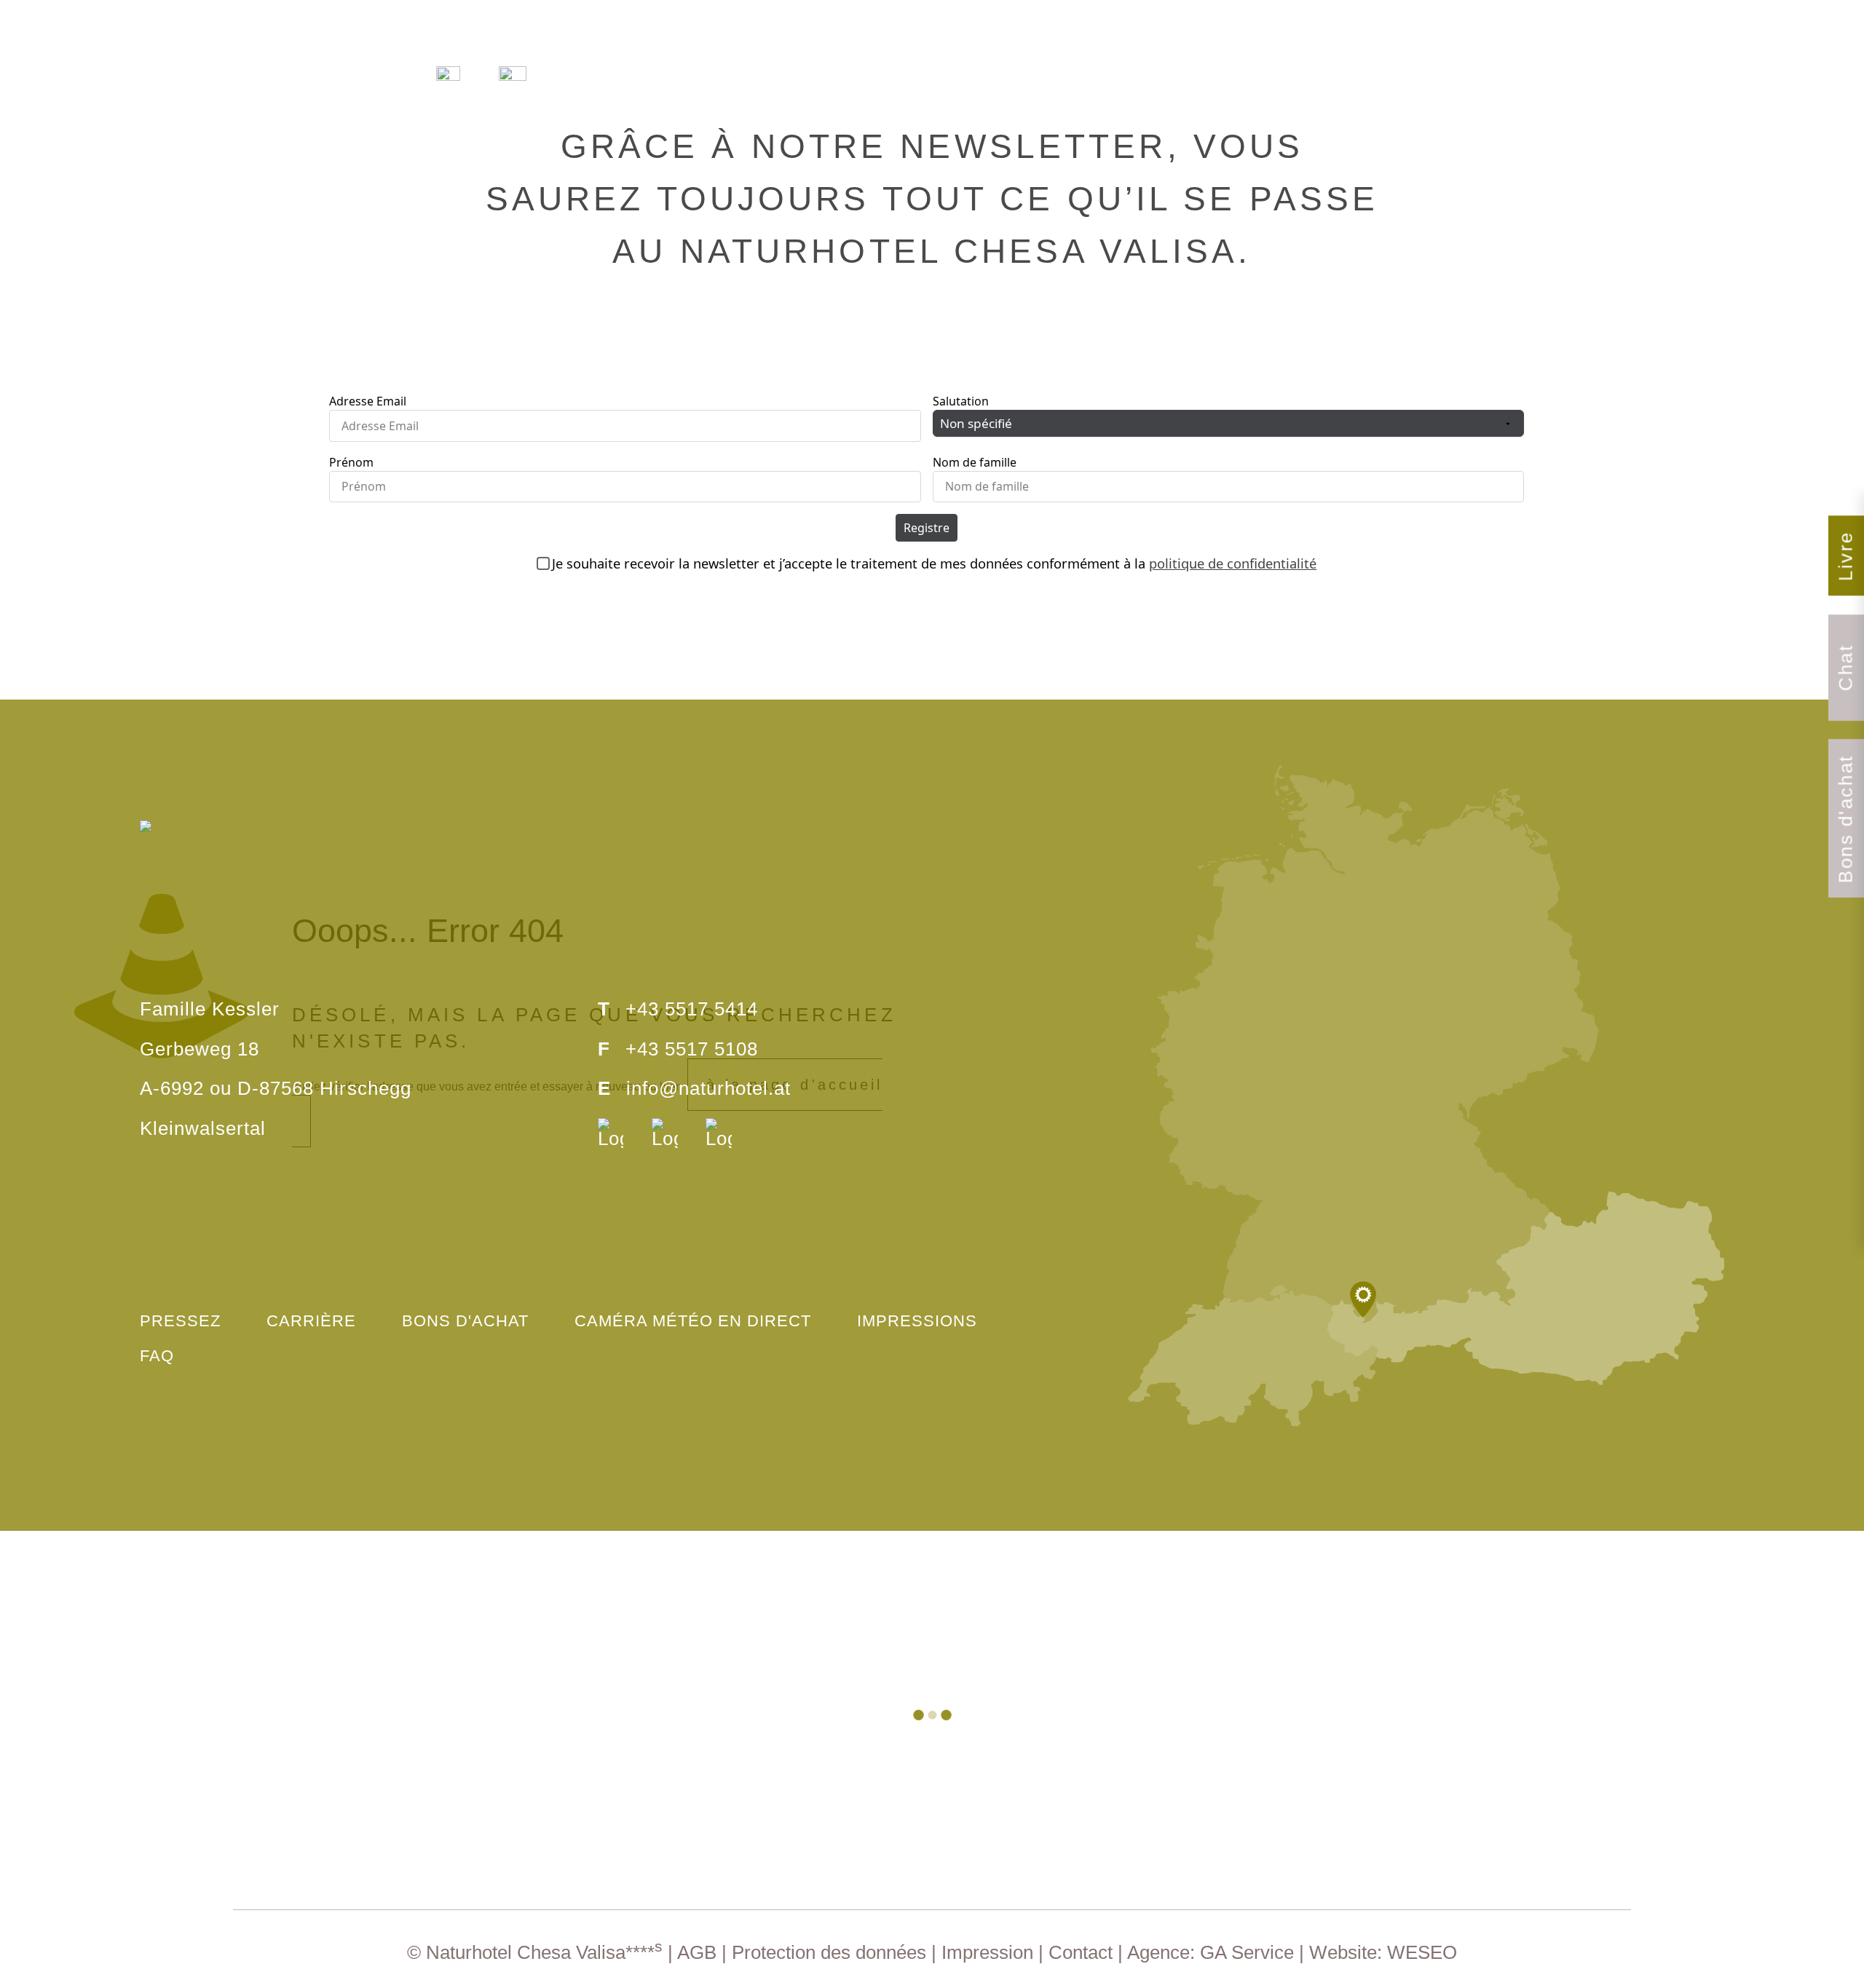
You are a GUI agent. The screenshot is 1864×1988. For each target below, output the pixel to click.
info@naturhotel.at (708, 1088)
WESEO (1422, 1952)
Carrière (311, 1321)
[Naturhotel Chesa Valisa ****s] (932, 75)
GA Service (1247, 1952)
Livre (1846, 556)
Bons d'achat (465, 1321)
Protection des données (829, 1952)
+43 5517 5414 (692, 1009)
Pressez (180, 1321)
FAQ (157, 1356)
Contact (1081, 1952)
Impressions (917, 1321)
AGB (697, 1952)
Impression (987, 1952)
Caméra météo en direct (693, 1321)
